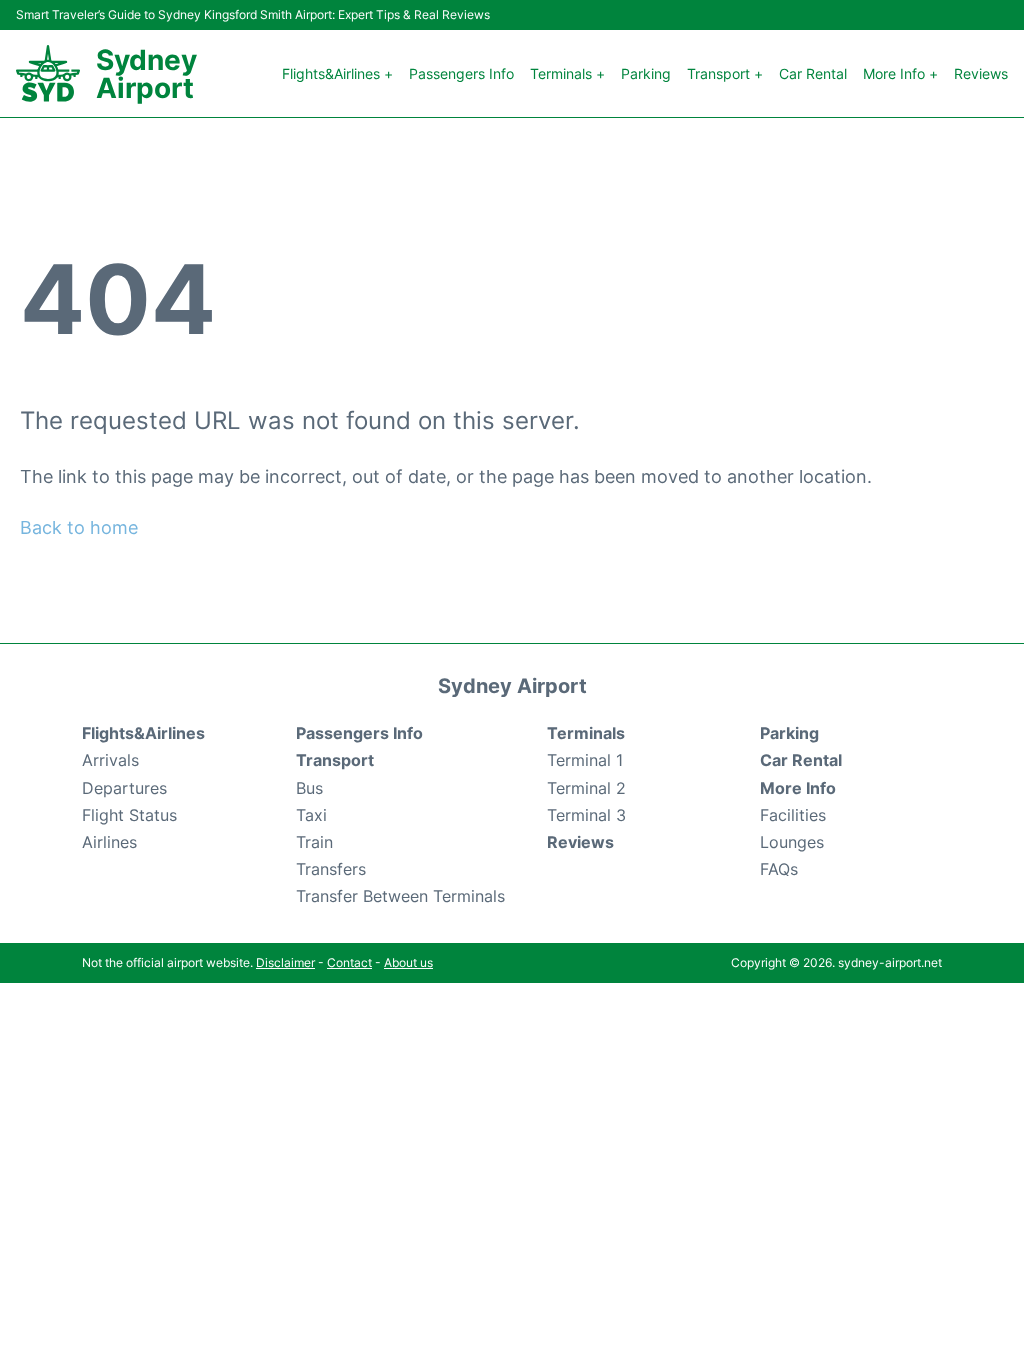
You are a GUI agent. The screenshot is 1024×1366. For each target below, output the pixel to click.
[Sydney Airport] (48, 73)
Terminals (586, 733)
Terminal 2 (586, 788)
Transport (335, 760)
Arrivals (110, 760)
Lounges (792, 842)
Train (314, 842)
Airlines (109, 842)
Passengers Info (461, 73)
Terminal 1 (585, 760)
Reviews (981, 73)
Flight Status (129, 815)
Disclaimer (285, 962)
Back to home (79, 527)
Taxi (311, 815)
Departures (124, 788)
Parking (646, 73)
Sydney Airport (146, 74)
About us (408, 962)
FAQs (779, 869)
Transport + (725, 73)
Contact (349, 962)
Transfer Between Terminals (400, 896)
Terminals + (567, 73)
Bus (309, 788)
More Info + (900, 73)
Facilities (793, 815)
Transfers (331, 869)
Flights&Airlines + (337, 73)
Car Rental (813, 73)
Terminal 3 (586, 815)
